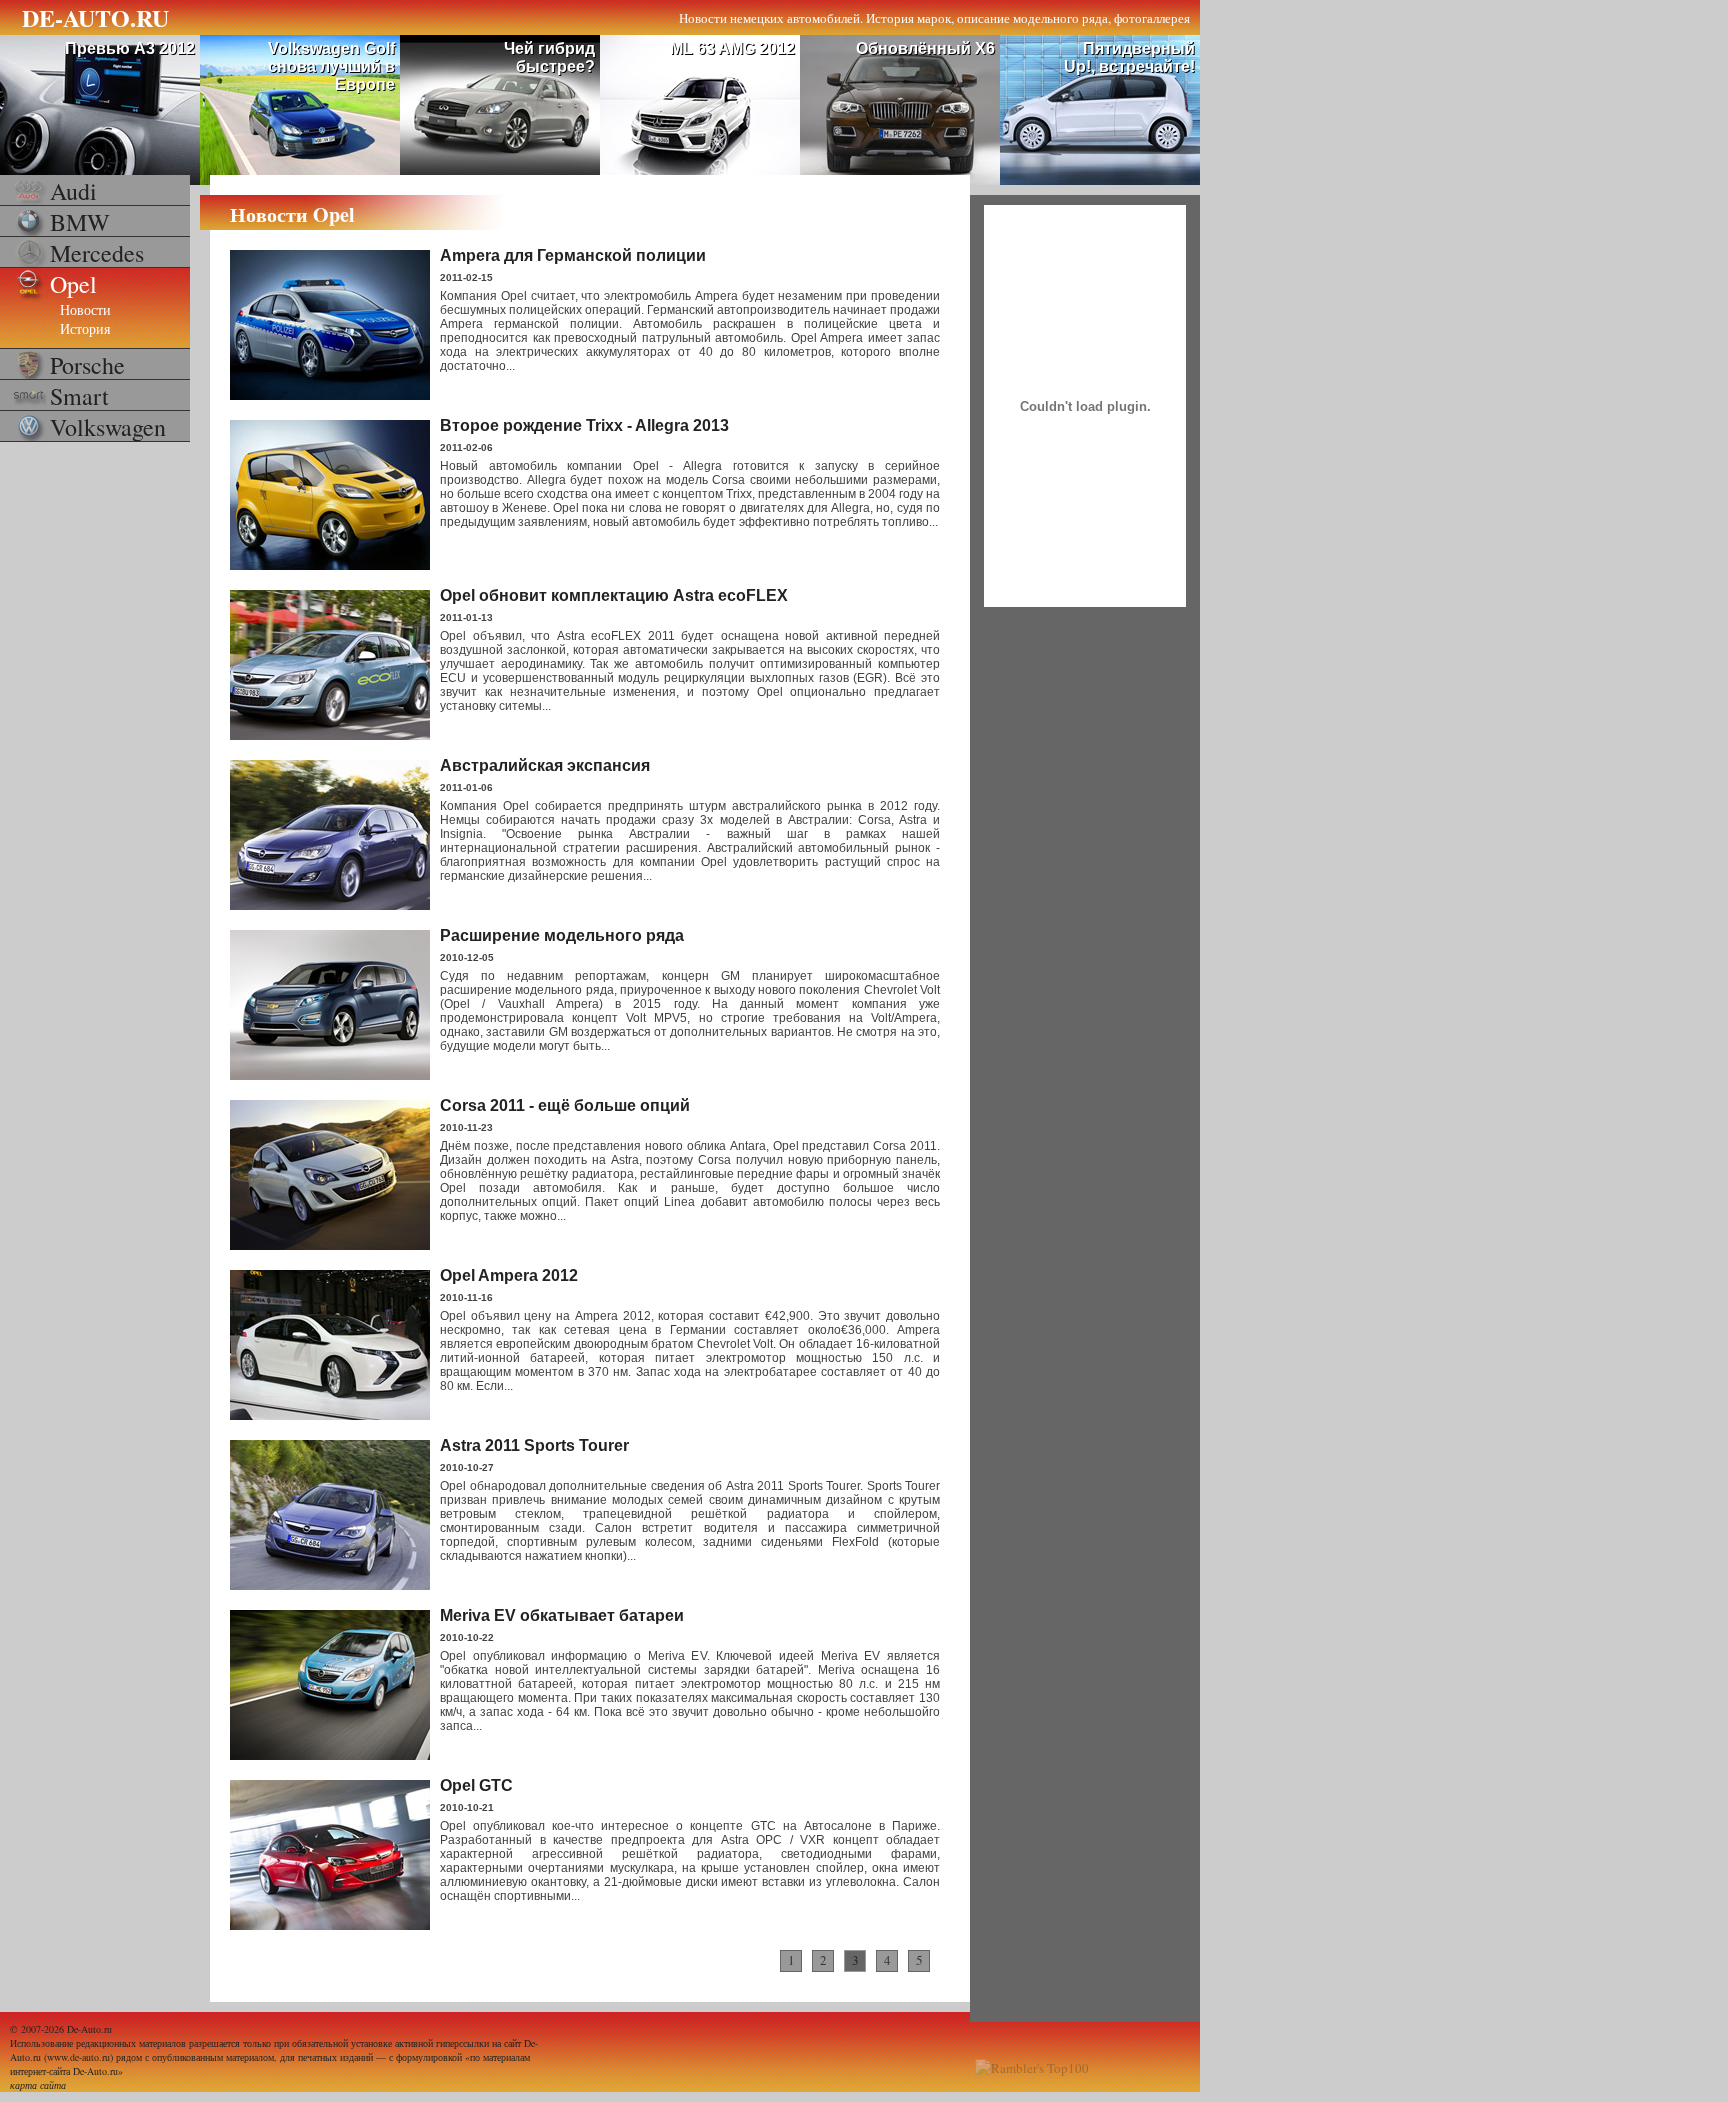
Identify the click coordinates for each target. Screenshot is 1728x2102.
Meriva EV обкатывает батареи (562, 1615)
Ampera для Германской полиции (573, 255)
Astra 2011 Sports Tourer (534, 1445)
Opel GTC (476, 1785)
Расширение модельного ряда (562, 935)
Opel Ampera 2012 (509, 1275)
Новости (85, 309)
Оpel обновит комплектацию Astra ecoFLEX (614, 595)
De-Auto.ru (89, 2029)
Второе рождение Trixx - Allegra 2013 (584, 425)
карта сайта (38, 2085)
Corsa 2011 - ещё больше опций (565, 1105)
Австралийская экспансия (545, 765)
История (85, 328)
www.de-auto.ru (78, 2057)
